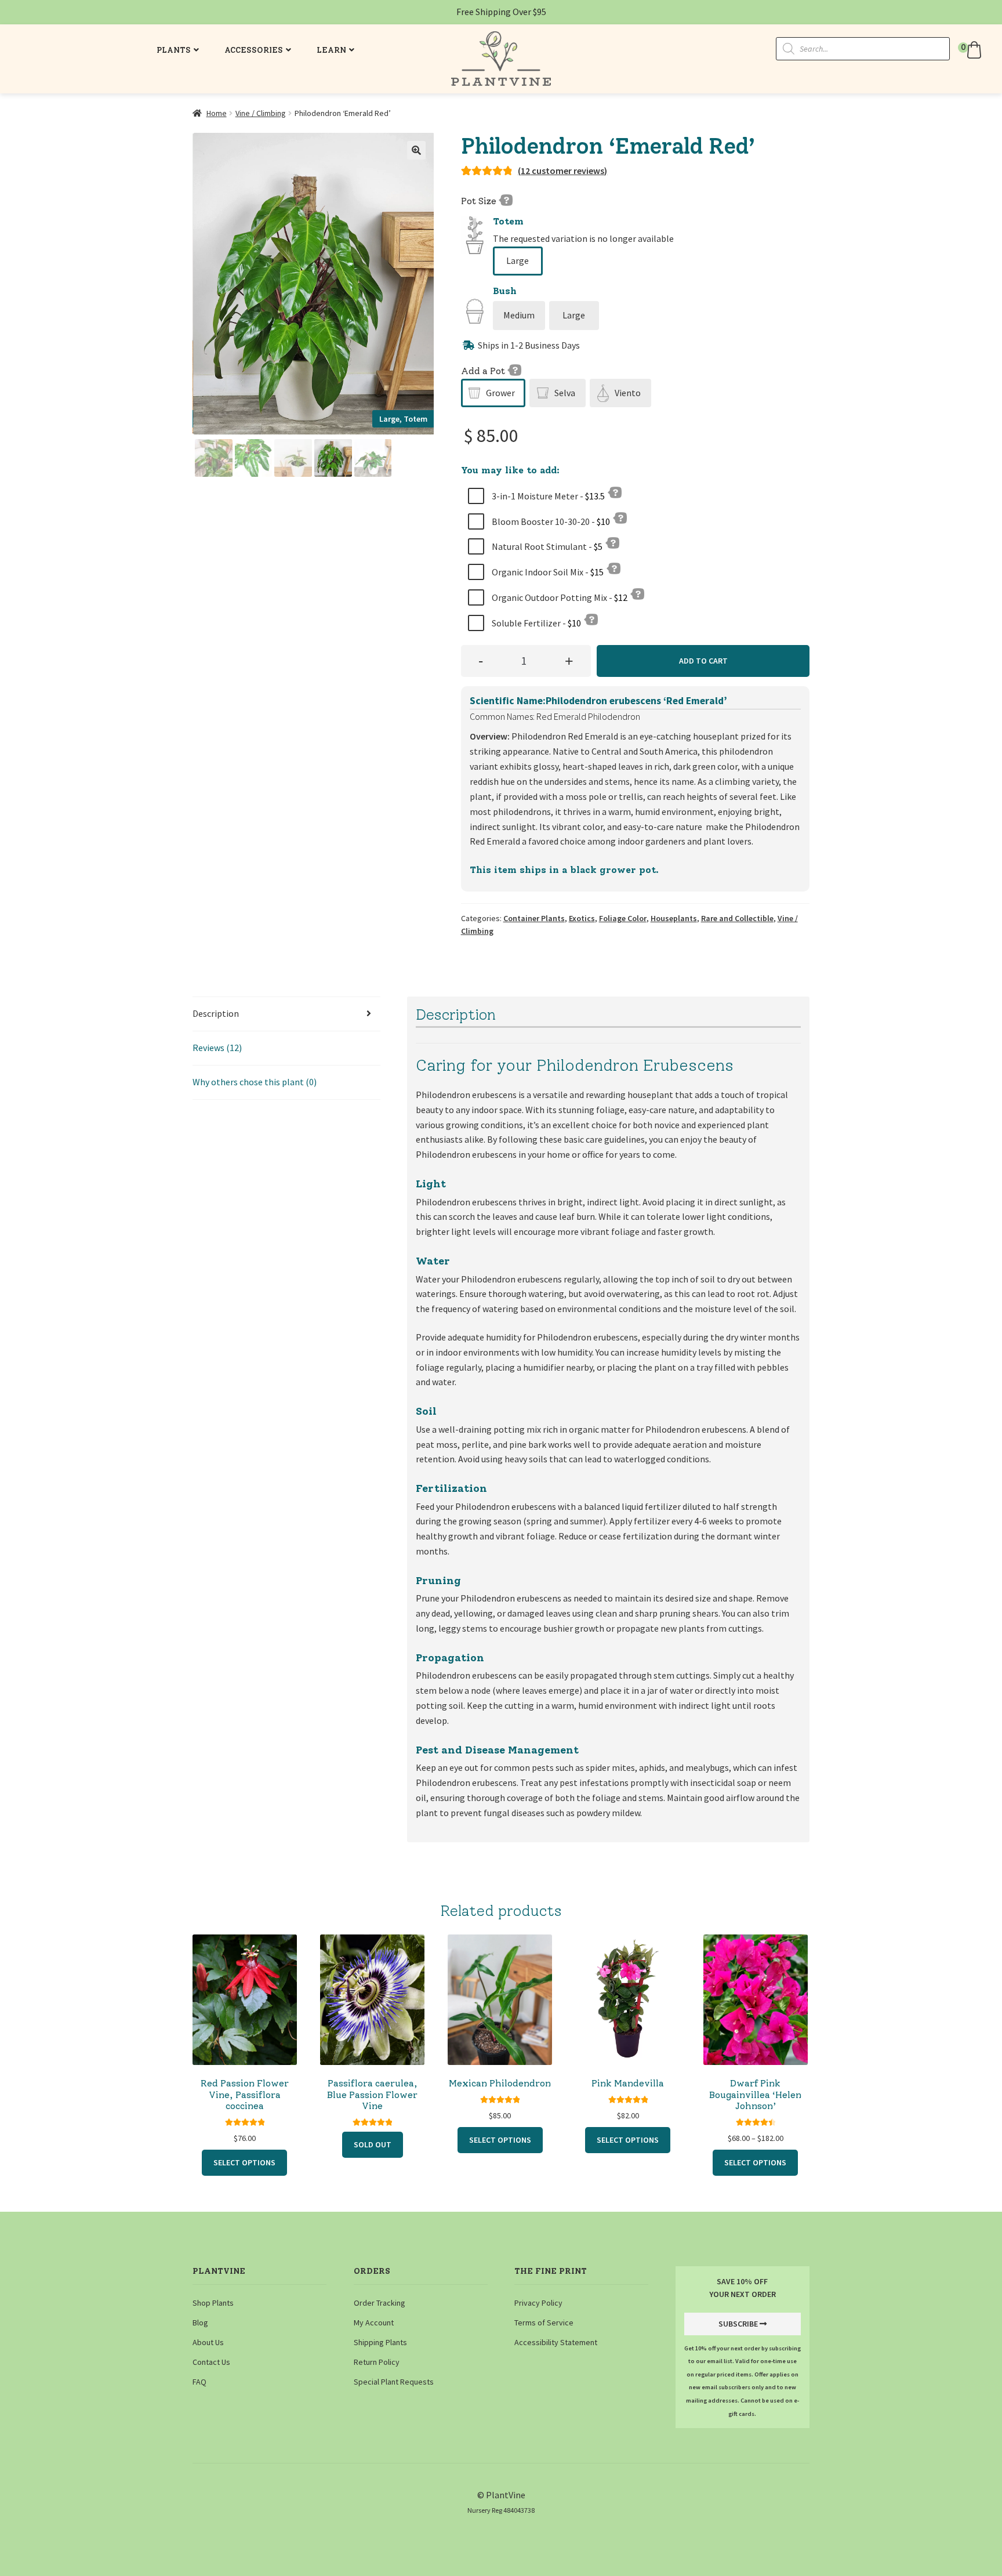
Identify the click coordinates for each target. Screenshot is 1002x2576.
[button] (971, 50)
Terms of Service (544, 2323)
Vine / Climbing (261, 113)
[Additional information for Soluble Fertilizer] (591, 619)
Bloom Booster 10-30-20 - (550, 521)
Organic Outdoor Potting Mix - (559, 597)
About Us (208, 2342)
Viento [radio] (628, 393)
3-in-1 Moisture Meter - (547, 496)
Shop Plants (213, 2303)
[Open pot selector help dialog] (514, 369)
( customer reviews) (562, 171)
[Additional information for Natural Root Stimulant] (612, 542)
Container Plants (534, 918)
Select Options (244, 2162)
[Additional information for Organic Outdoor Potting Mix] (637, 593)
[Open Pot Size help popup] (506, 200)
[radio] (518, 261)
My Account (374, 2323)
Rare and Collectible (737, 918)
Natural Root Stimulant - (546, 546)
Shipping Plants (380, 2342)
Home (217, 113)
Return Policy (377, 2362)
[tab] (286, 1014)
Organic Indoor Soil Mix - (547, 572)
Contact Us (211, 2362)
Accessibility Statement (556, 2342)
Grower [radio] (500, 393)
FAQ (199, 2382)
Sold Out (373, 2144)
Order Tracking (380, 2303)
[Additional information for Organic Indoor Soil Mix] (613, 568)
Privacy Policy (538, 2303)
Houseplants (674, 918)
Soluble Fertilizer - (536, 623)
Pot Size (480, 201)
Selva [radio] (565, 393)
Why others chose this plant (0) (255, 1082)
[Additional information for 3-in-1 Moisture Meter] (615, 492)
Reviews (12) (217, 1048)
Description (216, 1013)
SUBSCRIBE (738, 2324)
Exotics (582, 918)
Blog (200, 2323)
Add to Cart (703, 661)
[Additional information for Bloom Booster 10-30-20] (620, 517)
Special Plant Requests (394, 2382)
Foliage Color (623, 918)
